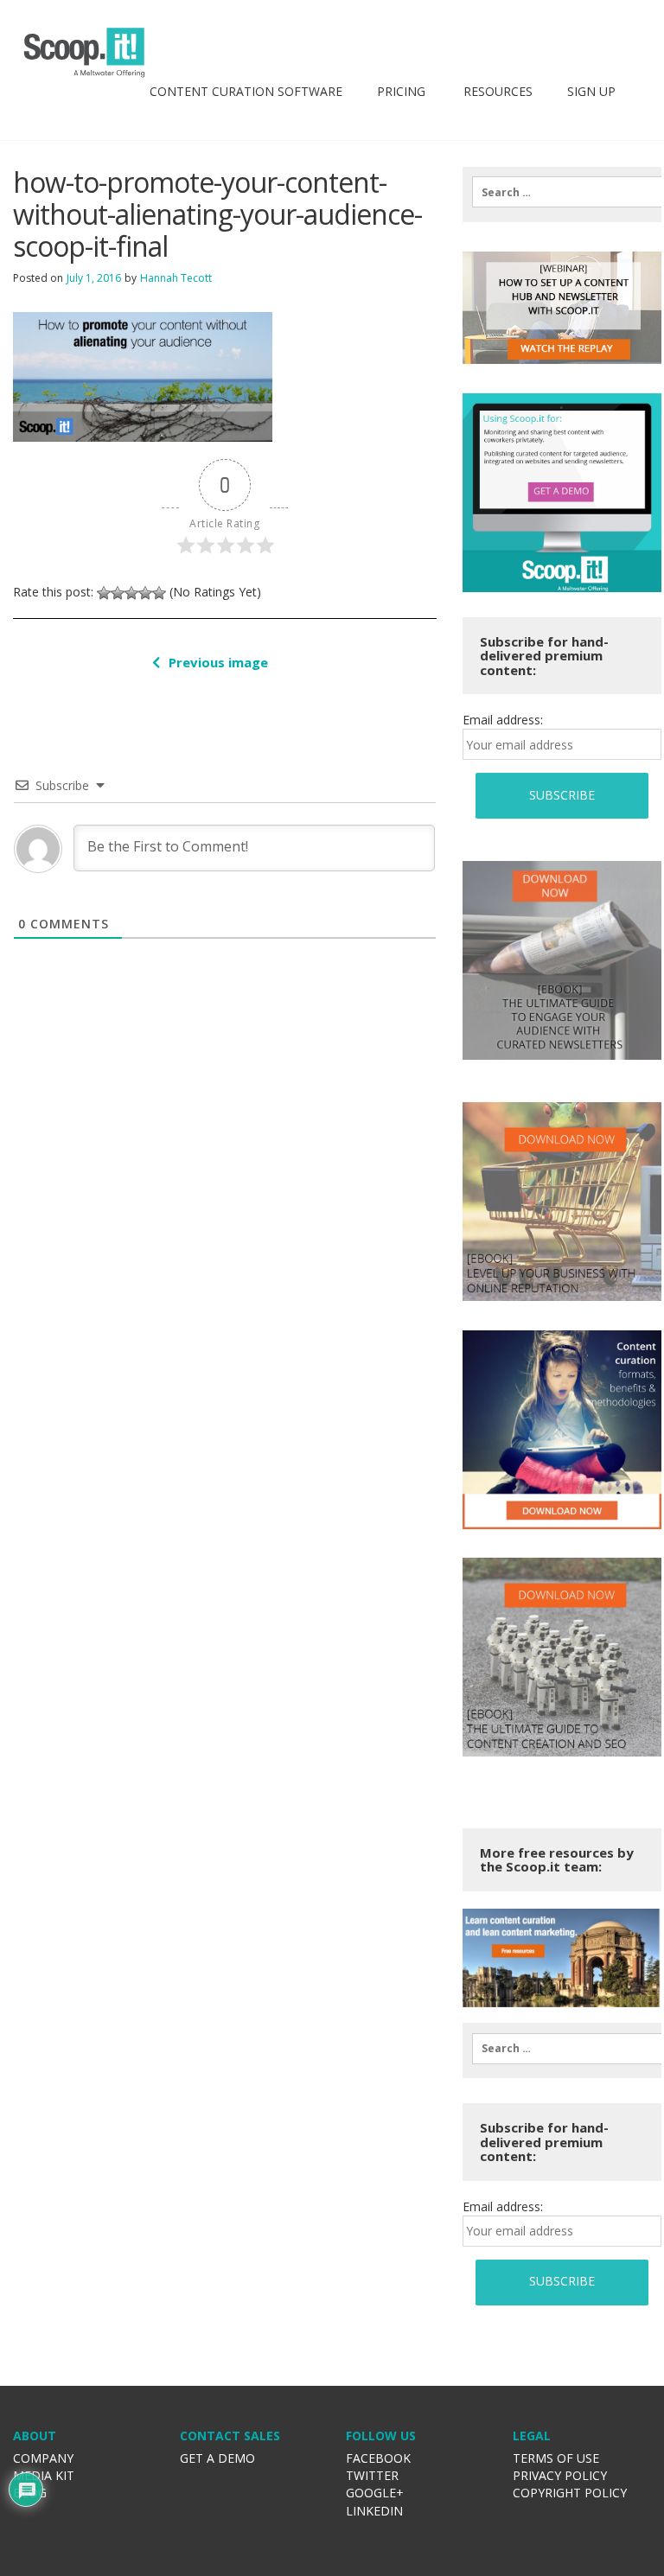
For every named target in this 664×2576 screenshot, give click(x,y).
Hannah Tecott (176, 278)
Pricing (401, 91)
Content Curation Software (246, 91)
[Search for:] (562, 192)
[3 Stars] (131, 593)
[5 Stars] (159, 593)
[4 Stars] (145, 593)
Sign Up (591, 91)
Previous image (218, 662)
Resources (496, 91)
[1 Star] (104, 593)
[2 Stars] (118, 593)
